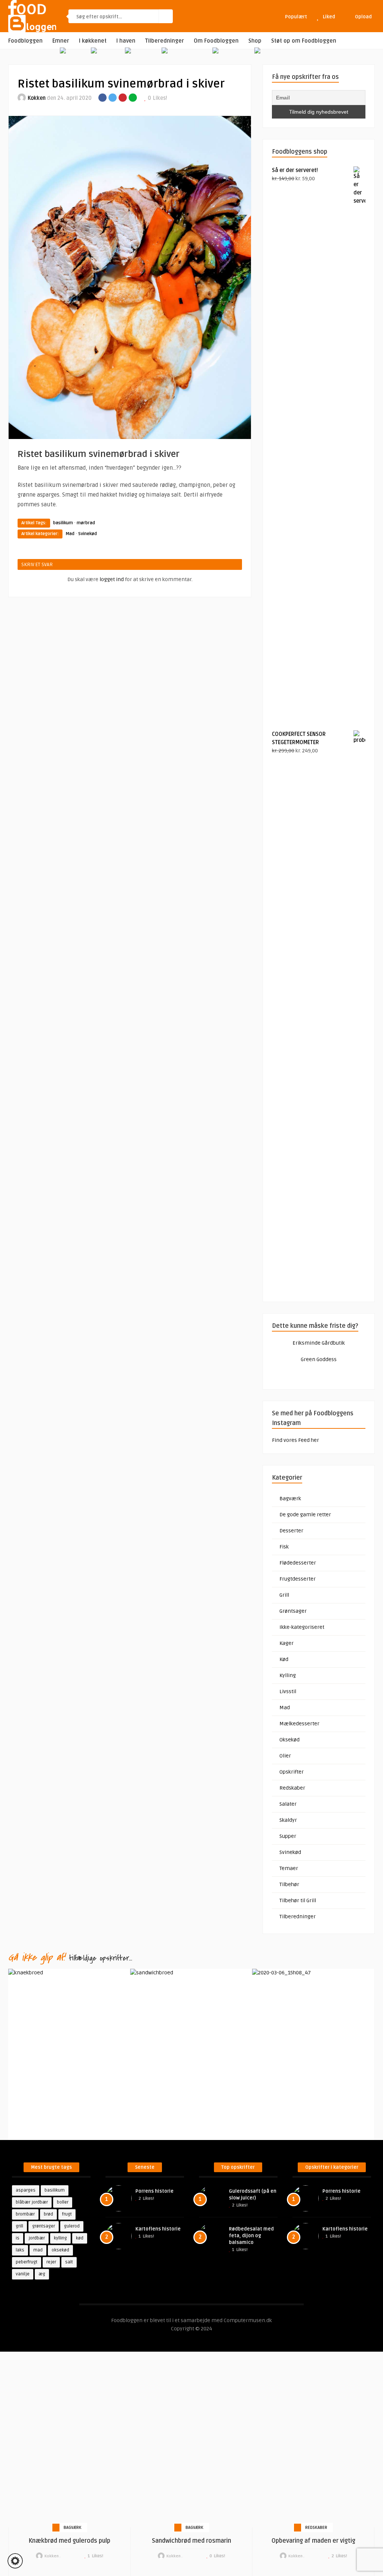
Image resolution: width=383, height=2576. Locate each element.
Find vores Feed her (295, 1440)
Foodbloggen (25, 41)
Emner (61, 41)
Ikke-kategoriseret (302, 1627)
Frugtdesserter (298, 1579)
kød (80, 2238)
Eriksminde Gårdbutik (319, 1343)
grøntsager (44, 2226)
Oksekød (289, 1740)
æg (42, 2274)
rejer (51, 2262)
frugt (67, 2214)
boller (63, 2202)
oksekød (60, 2250)
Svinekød (88, 534)
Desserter (291, 1531)
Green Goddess (319, 1359)
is (18, 2238)
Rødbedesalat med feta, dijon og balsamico (251, 2236)
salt (69, 2262)
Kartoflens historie (158, 2229)
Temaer (289, 1868)
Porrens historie (154, 2191)
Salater (288, 1804)
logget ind (112, 579)
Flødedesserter (298, 1563)
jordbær (37, 2238)
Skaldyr (288, 1820)
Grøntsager (293, 1611)
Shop (255, 41)
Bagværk (290, 1499)
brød (48, 2214)
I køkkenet (93, 41)
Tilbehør (289, 1884)
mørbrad (86, 523)
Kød (284, 1659)
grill (19, 2226)
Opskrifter (292, 1772)
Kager (287, 1643)
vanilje (23, 2274)
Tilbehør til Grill (298, 1900)
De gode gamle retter (305, 1515)
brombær (25, 2214)
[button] (15, 2561)
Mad (70, 534)
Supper (288, 1836)
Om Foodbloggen (216, 41)
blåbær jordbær (32, 2202)
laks (20, 2250)
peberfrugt (27, 2262)
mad (38, 2250)
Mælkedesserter (299, 1724)
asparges (26, 2190)
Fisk (284, 1547)
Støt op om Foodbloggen (304, 41)
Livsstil (288, 1691)
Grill (284, 1595)
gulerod (72, 2226)
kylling (60, 2238)
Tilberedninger (165, 41)
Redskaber (292, 1788)
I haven (126, 41)
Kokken (37, 98)
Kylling (288, 1675)
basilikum (63, 523)
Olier (285, 1756)
